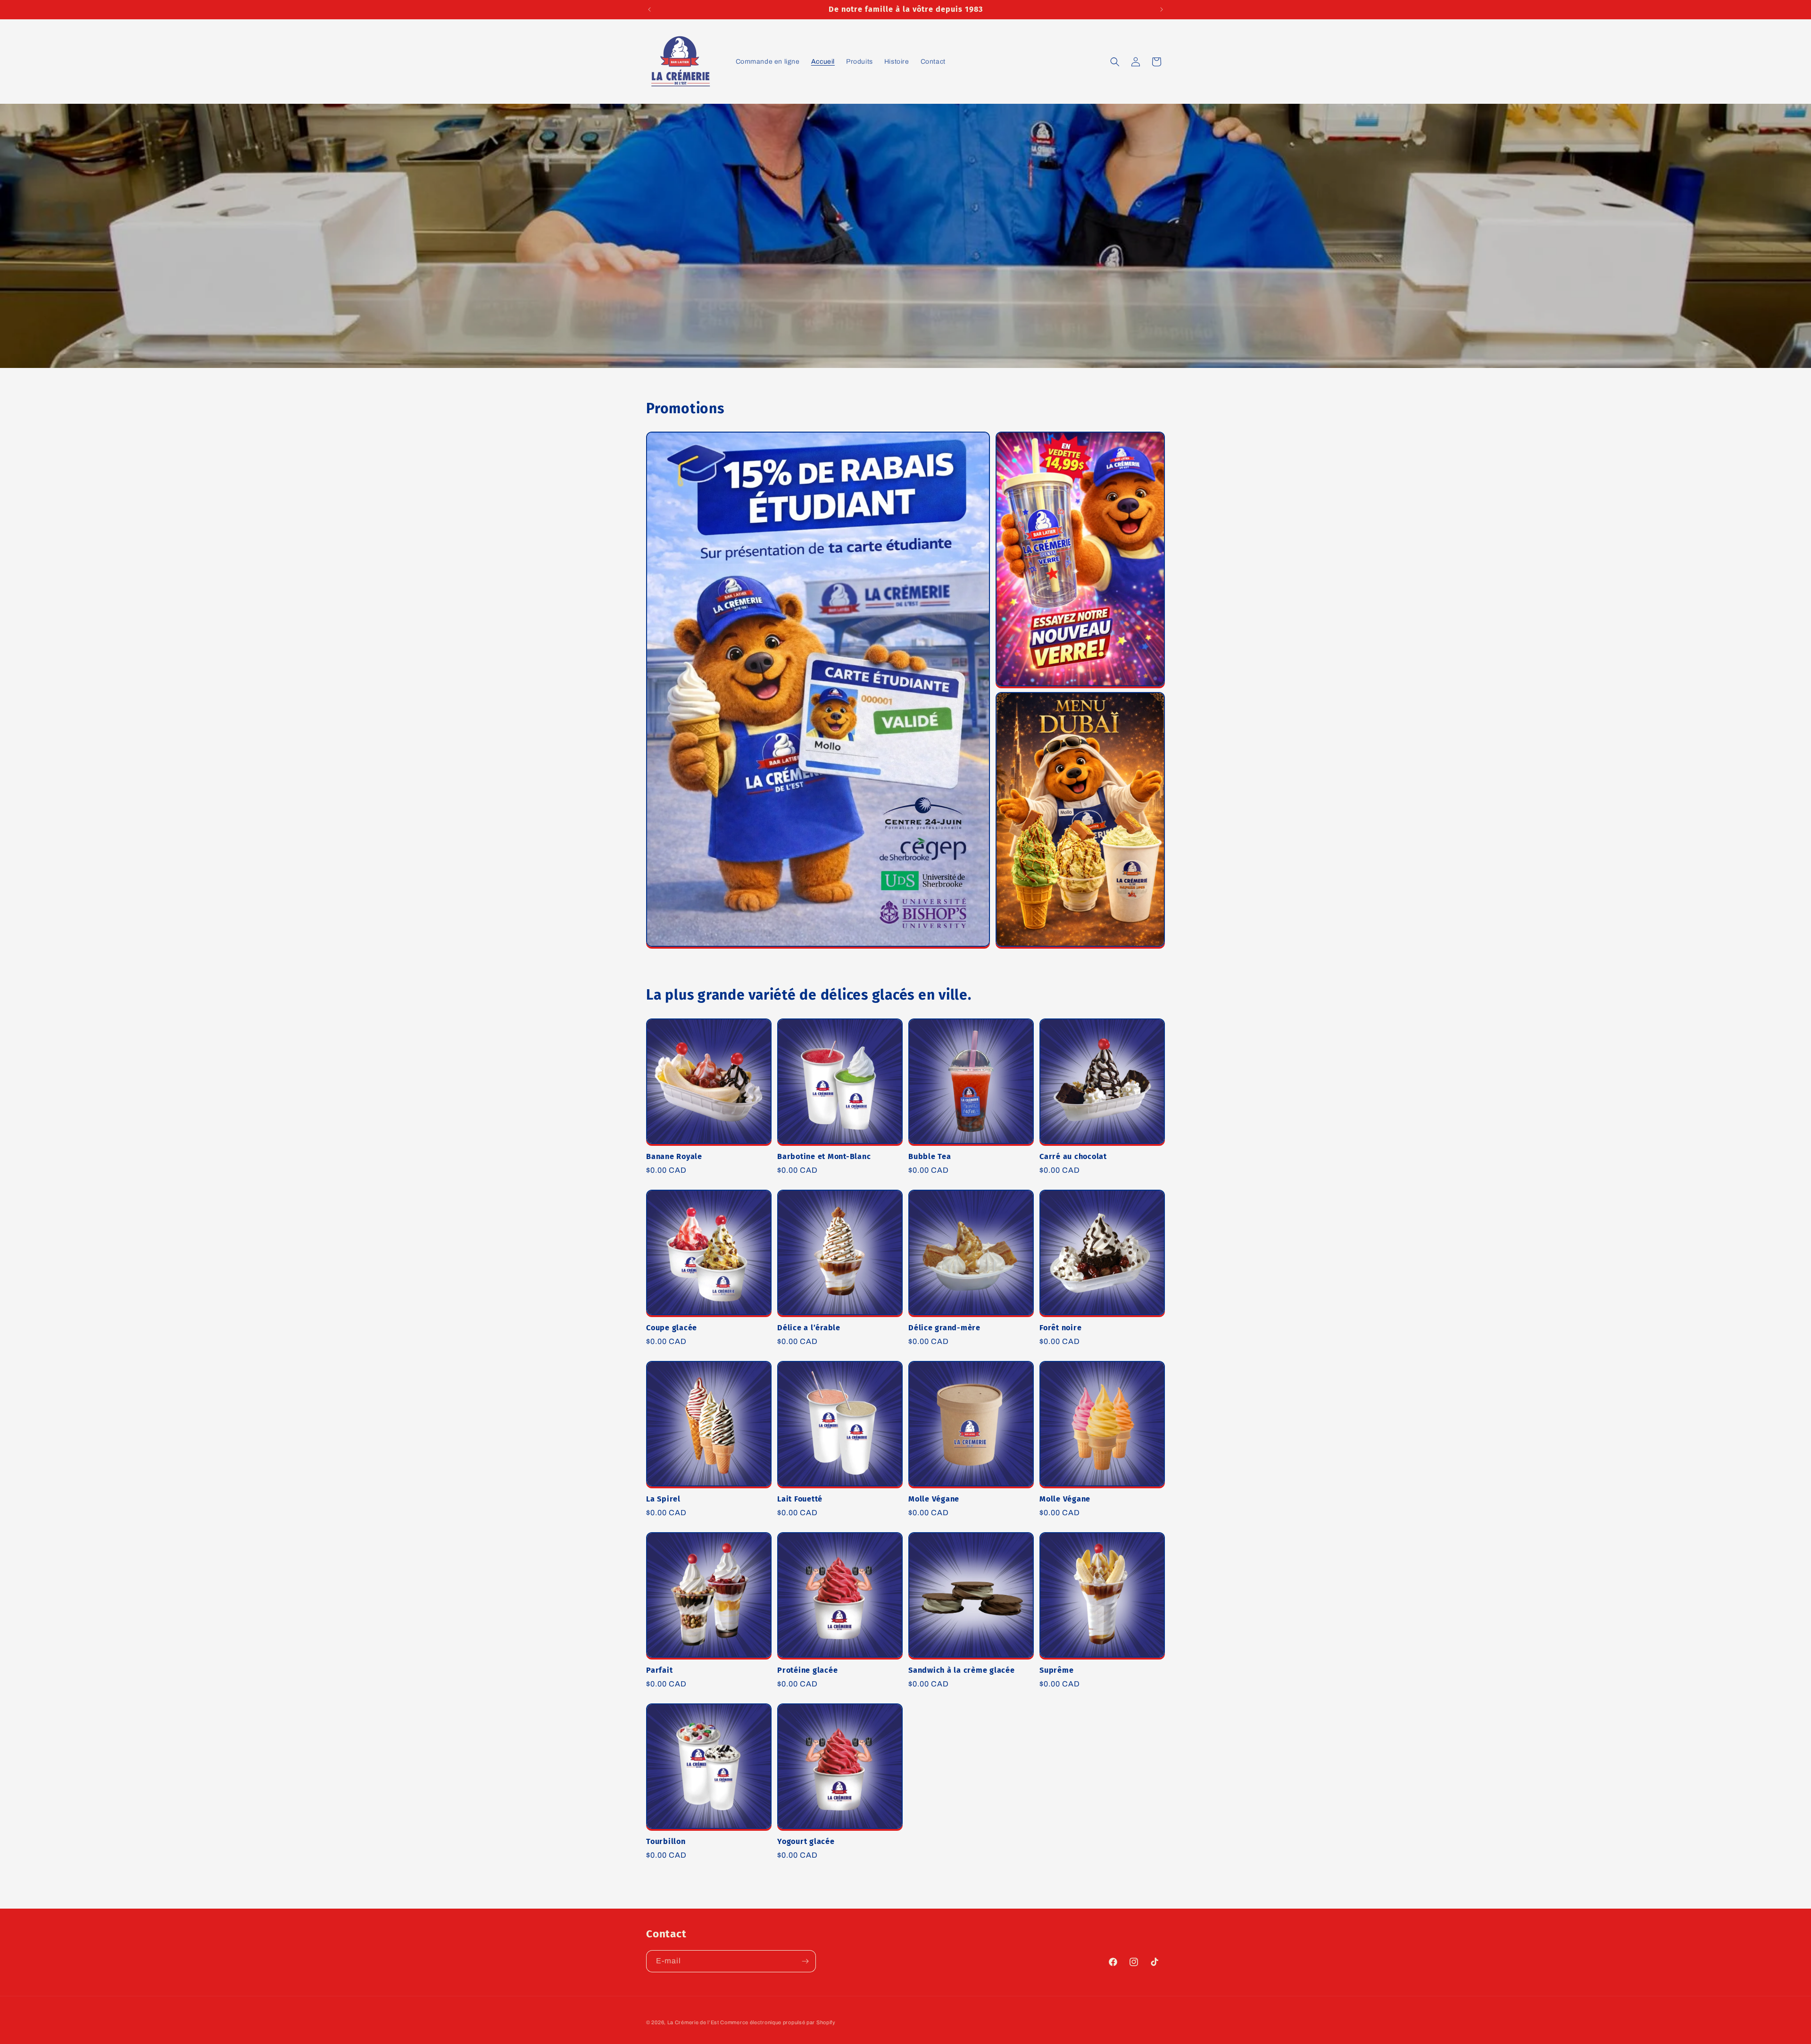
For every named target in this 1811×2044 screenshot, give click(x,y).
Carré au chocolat (1073, 1156)
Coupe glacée (672, 1328)
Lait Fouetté (800, 1499)
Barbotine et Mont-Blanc (824, 1156)
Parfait (659, 1670)
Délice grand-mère (944, 1328)
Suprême (1056, 1670)
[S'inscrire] (805, 1961)
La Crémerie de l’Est (694, 2022)
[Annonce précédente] (649, 9)
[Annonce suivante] (1162, 9)
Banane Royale (674, 1156)
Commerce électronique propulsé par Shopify (778, 2022)
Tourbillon (666, 1841)
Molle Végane (934, 1499)
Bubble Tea (930, 1156)
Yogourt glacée (806, 1841)
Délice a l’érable (809, 1328)
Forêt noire (1060, 1328)
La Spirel (663, 1499)
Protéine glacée (807, 1670)
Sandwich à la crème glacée (962, 1670)
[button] (1115, 62)
